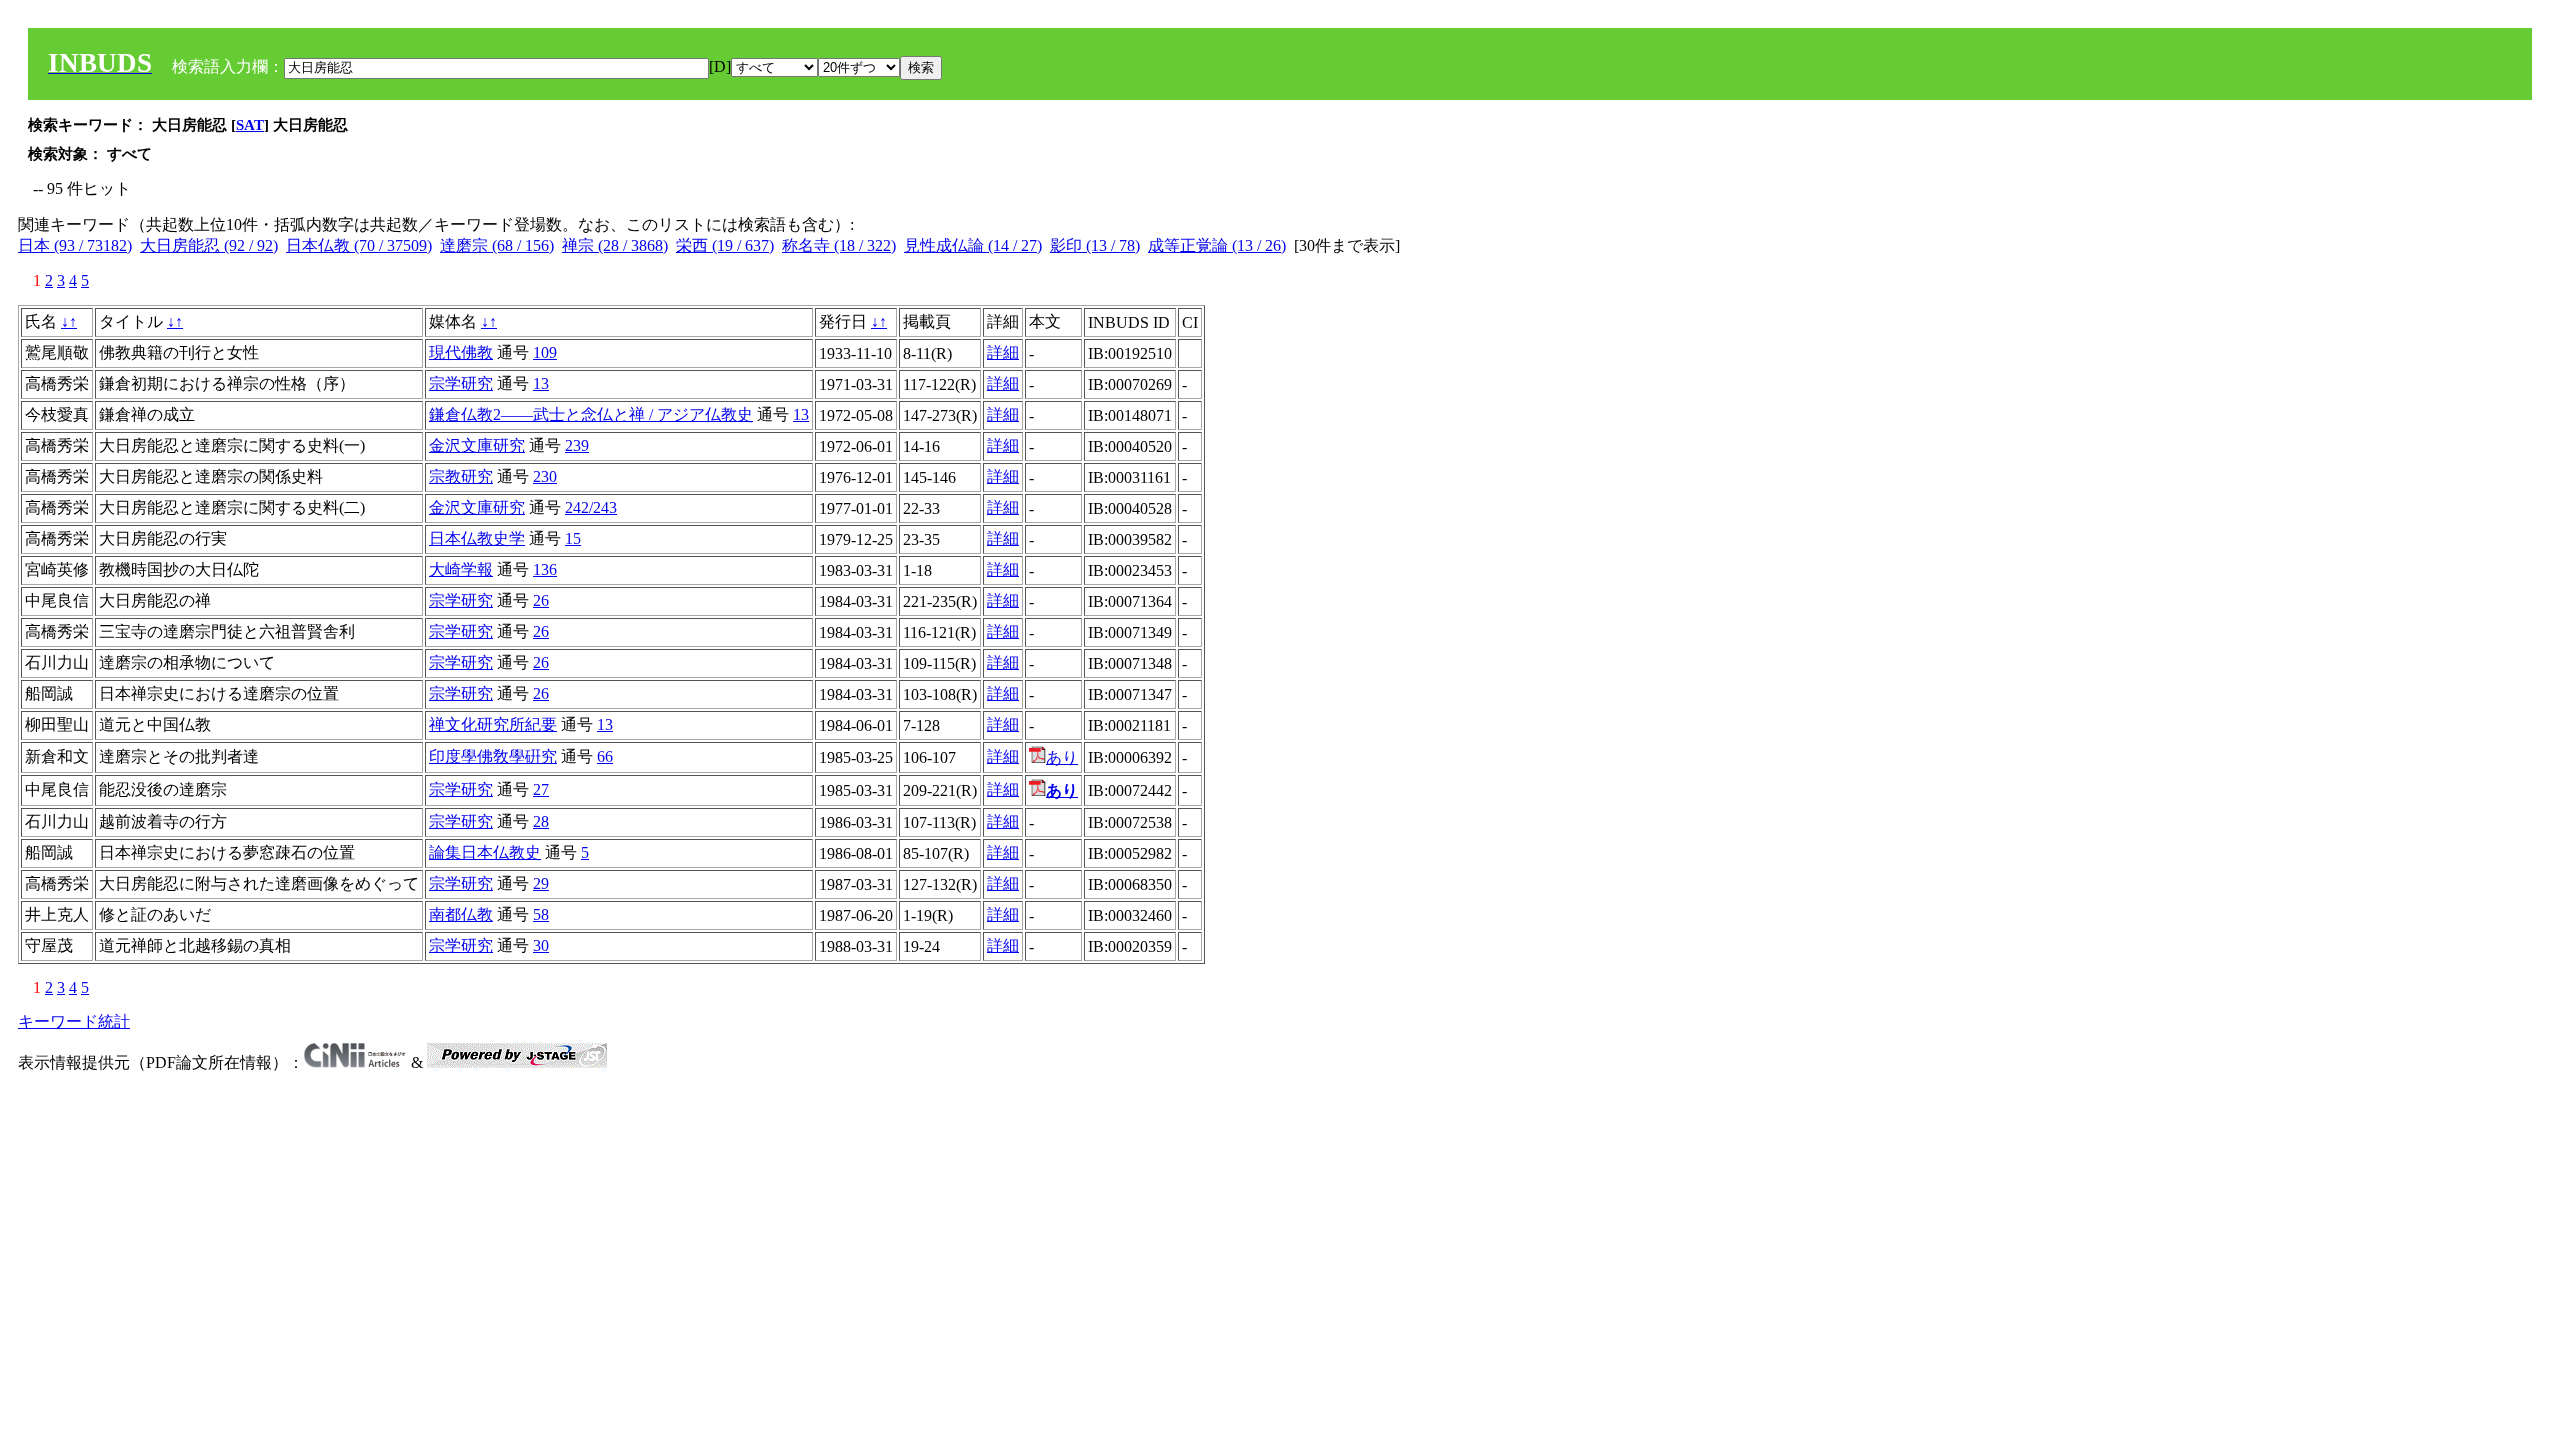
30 (541, 945)
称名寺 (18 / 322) (839, 245)
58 (541, 914)
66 (605, 756)
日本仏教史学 (477, 538)
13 (541, 383)
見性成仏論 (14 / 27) (973, 245)
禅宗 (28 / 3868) (615, 245)
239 (577, 445)
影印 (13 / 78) (1095, 245)
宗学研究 (461, 383)
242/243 (591, 507)
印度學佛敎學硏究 (493, 756)
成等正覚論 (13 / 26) (1217, 245)
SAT (250, 125)
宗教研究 (461, 476)
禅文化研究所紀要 (493, 724)
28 (541, 821)
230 (545, 476)
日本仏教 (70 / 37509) (359, 245)
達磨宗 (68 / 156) (497, 245)
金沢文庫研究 (477, 445)
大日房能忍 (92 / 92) (209, 245)
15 (573, 538)
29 (541, 883)
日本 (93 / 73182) (75, 245)
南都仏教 (461, 914)
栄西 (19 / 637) (725, 245)
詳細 (1003, 352)
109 (545, 352)
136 (545, 569)
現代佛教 (461, 352)
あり (1062, 757)
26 (541, 600)
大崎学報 (461, 569)
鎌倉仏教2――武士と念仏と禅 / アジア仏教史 (591, 414)
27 (541, 789)
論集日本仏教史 (485, 852)
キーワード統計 (74, 1021)
